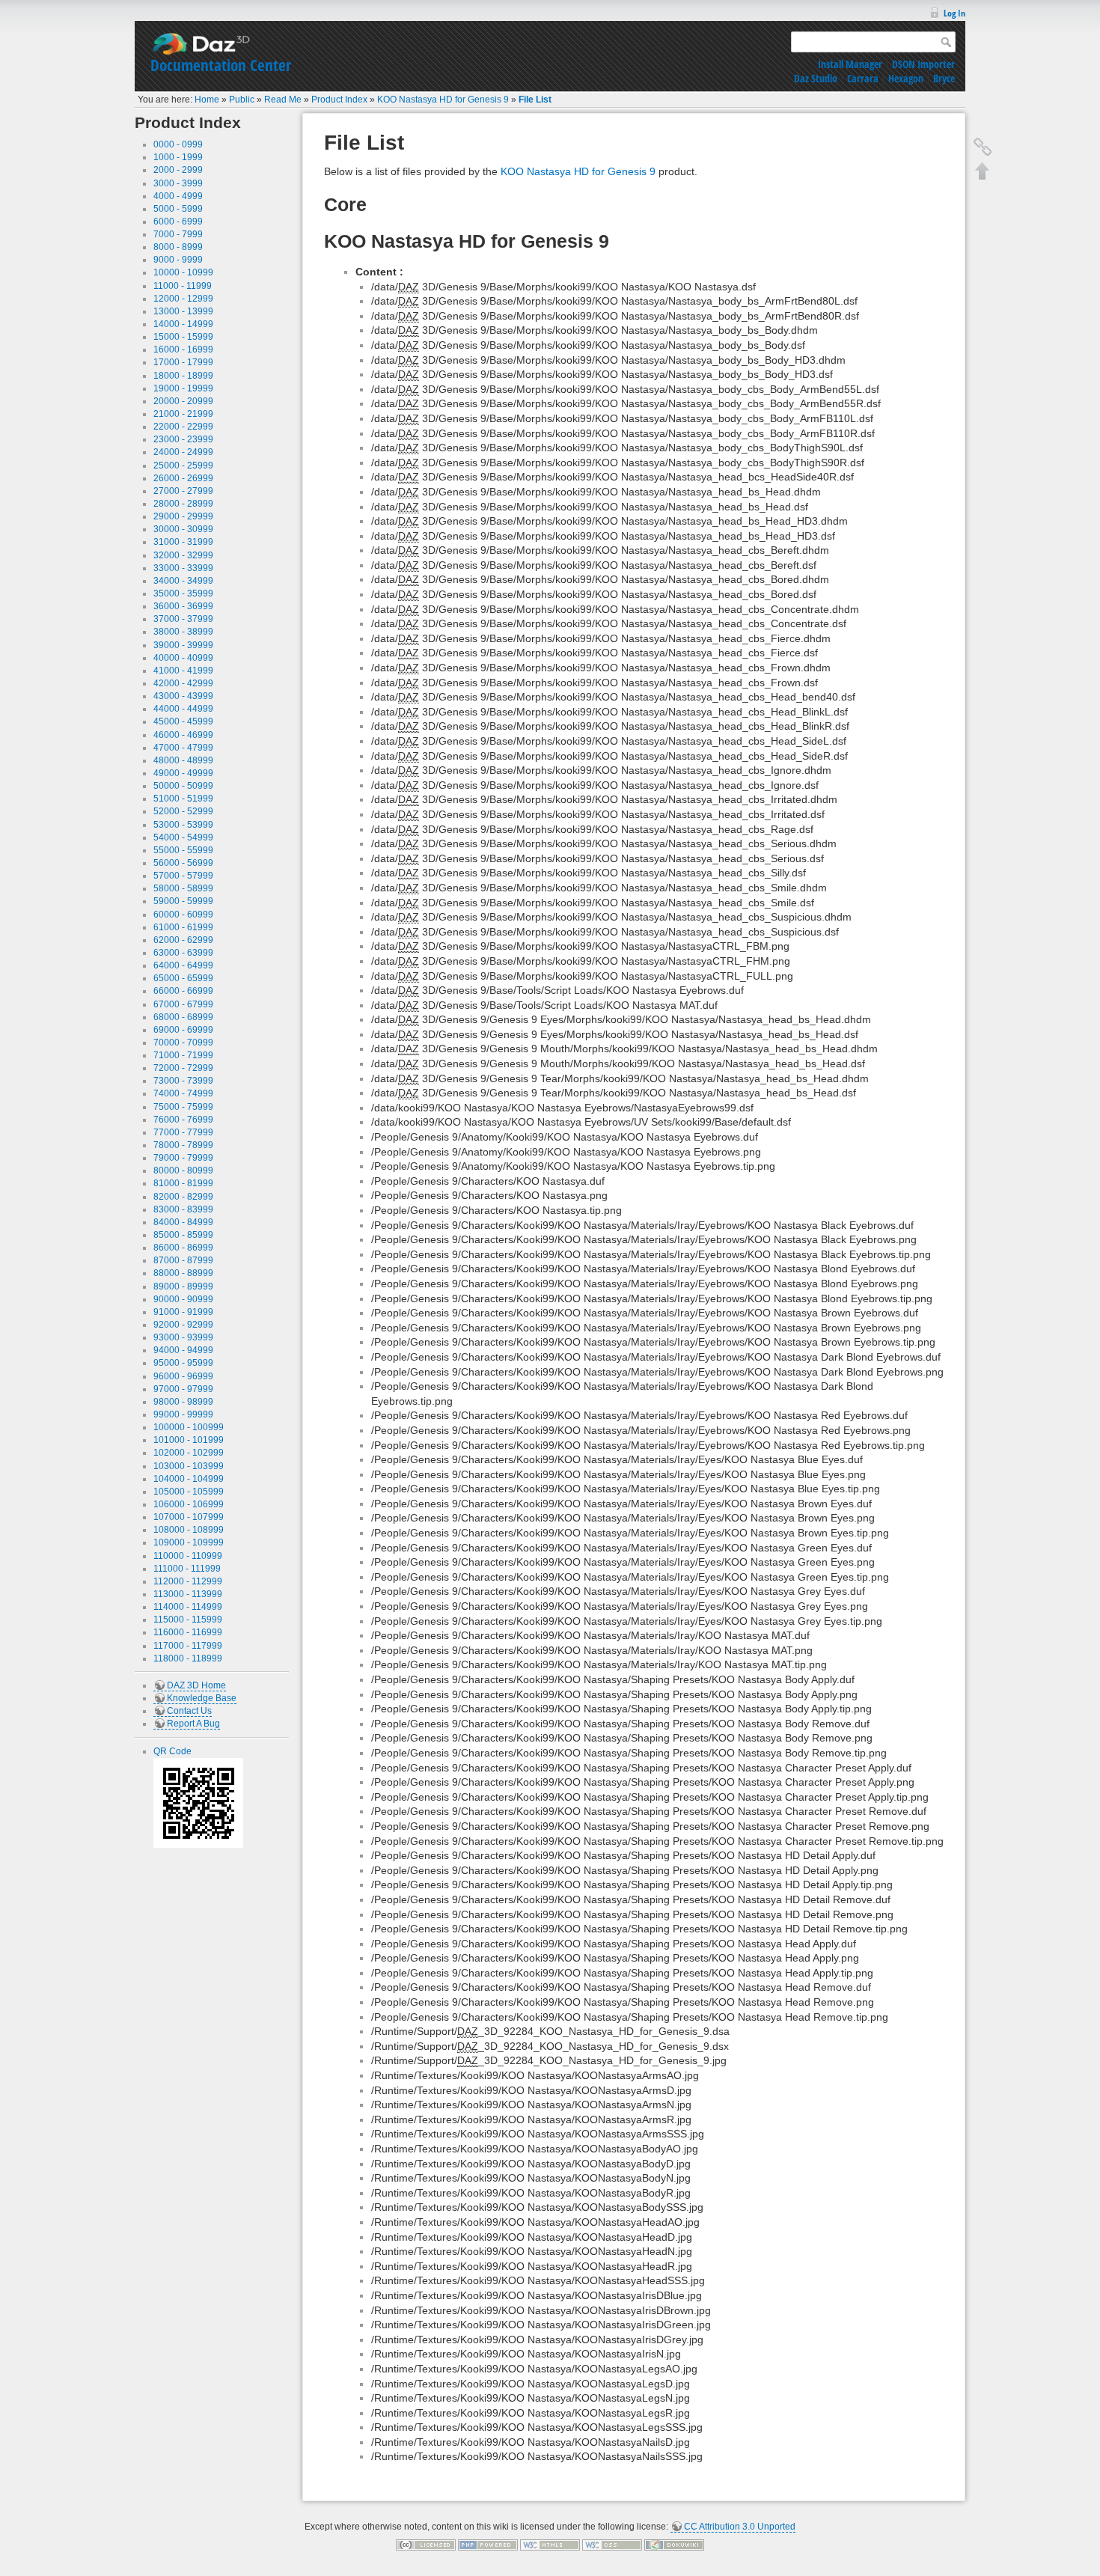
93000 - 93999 (183, 1337)
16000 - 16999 (183, 350)
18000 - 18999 (183, 376)
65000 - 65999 (183, 978)
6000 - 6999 (178, 222)
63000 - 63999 (183, 953)
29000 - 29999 (183, 516)
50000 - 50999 (183, 786)
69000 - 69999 (183, 1030)
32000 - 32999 (183, 555)
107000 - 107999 (189, 1517)
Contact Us (189, 1711)
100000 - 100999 (189, 1427)
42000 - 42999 (183, 683)
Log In (954, 13)
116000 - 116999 (188, 1632)
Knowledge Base (202, 1698)
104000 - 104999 (189, 1479)
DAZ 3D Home (196, 1685)
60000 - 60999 (183, 915)
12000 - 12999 (183, 299)
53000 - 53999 (183, 825)
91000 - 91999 (183, 1312)
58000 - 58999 (183, 888)
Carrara (863, 78)
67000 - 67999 (183, 1004)
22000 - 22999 (183, 427)
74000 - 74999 (183, 1093)
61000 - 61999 (183, 927)
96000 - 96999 (183, 1376)
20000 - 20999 (183, 401)
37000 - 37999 (183, 619)
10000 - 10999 (183, 272)
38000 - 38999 (183, 632)
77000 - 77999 (183, 1132)
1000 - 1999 (178, 157)
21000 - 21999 (183, 414)
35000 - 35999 (183, 593)
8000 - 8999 (178, 247)
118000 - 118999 (188, 1658)
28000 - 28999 (183, 504)
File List (535, 100)
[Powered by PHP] (488, 2545)
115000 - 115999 (188, 1620)
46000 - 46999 (183, 735)
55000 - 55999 (183, 850)
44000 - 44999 (183, 709)
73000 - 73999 (183, 1081)
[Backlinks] (983, 147)
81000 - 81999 (183, 1183)
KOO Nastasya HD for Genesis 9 (443, 100)
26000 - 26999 (183, 478)
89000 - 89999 (183, 1287)
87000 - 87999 (183, 1260)
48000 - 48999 (183, 760)
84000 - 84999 (183, 1222)
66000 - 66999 (183, 991)
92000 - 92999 (183, 1325)
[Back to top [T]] (983, 171)
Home (207, 100)
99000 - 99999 (183, 1414)
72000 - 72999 (183, 1068)
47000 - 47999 (183, 748)
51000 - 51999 (183, 799)
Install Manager (850, 64)
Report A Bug (193, 1724)
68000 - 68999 (183, 1017)
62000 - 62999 (183, 940)
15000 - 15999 (183, 337)
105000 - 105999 (189, 1492)
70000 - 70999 (183, 1043)
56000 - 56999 (183, 863)
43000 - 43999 (183, 696)
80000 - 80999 (183, 1171)
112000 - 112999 (188, 1581)
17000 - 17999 (183, 362)
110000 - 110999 (188, 1556)
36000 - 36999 (183, 606)
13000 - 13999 (183, 311)
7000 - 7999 (178, 234)
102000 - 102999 (189, 1453)
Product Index (339, 100)
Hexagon (906, 78)
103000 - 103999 (189, 1466)
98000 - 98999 (183, 1402)
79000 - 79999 (183, 1158)
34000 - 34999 (183, 581)
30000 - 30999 (183, 529)
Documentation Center (221, 65)
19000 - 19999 (183, 388)
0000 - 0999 (178, 144)
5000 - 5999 (178, 209)
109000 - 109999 (189, 1542)
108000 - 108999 (189, 1530)
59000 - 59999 (183, 901)
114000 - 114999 (188, 1607)
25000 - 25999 (183, 466)
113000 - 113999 (188, 1594)
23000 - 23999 (183, 439)
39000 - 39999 (183, 645)
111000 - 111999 (187, 1569)
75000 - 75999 (183, 1107)
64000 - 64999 (183, 965)
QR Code (172, 1751)
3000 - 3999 (178, 183)
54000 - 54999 (183, 837)
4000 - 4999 (178, 196)
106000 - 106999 (189, 1504)
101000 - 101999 (189, 1440)
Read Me (283, 100)
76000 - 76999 (183, 1120)
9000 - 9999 (178, 260)
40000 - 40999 (183, 658)
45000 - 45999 (183, 721)
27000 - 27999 (183, 491)
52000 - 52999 (183, 811)
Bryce (944, 78)
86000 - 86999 (183, 1248)
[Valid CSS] (612, 2545)
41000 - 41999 (183, 671)
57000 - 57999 (183, 876)
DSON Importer (923, 64)
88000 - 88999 (183, 1273)
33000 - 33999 (183, 568)
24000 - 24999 (183, 452)
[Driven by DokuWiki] (674, 2545)
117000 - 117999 (188, 1646)
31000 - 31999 (183, 542)
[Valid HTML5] (550, 2545)
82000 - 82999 (183, 1197)
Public (242, 100)
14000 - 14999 (183, 324)
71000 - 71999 (183, 1055)
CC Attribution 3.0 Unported (740, 2527)
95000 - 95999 (183, 1363)
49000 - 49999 (183, 773)
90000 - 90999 (183, 1299)
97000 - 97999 (183, 1389)
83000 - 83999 (183, 1209)
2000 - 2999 (178, 170)
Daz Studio (816, 78)
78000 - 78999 (183, 1145)
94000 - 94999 (183, 1350)
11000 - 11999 (183, 286)
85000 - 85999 (183, 1235)
